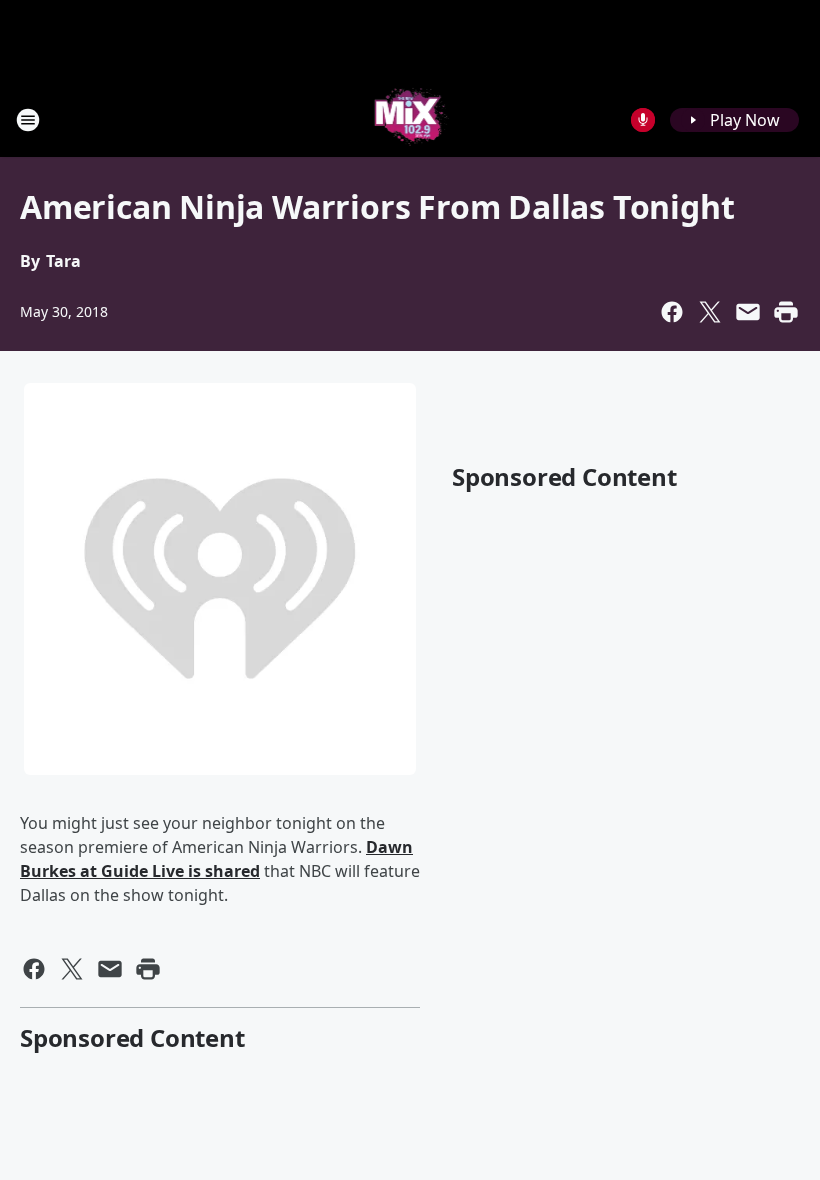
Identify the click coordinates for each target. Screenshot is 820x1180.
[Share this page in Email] (748, 312)
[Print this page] (786, 312)
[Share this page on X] (710, 312)
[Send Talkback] (643, 120)
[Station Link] (410, 119)
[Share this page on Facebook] (672, 312)
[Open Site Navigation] (28, 120)
